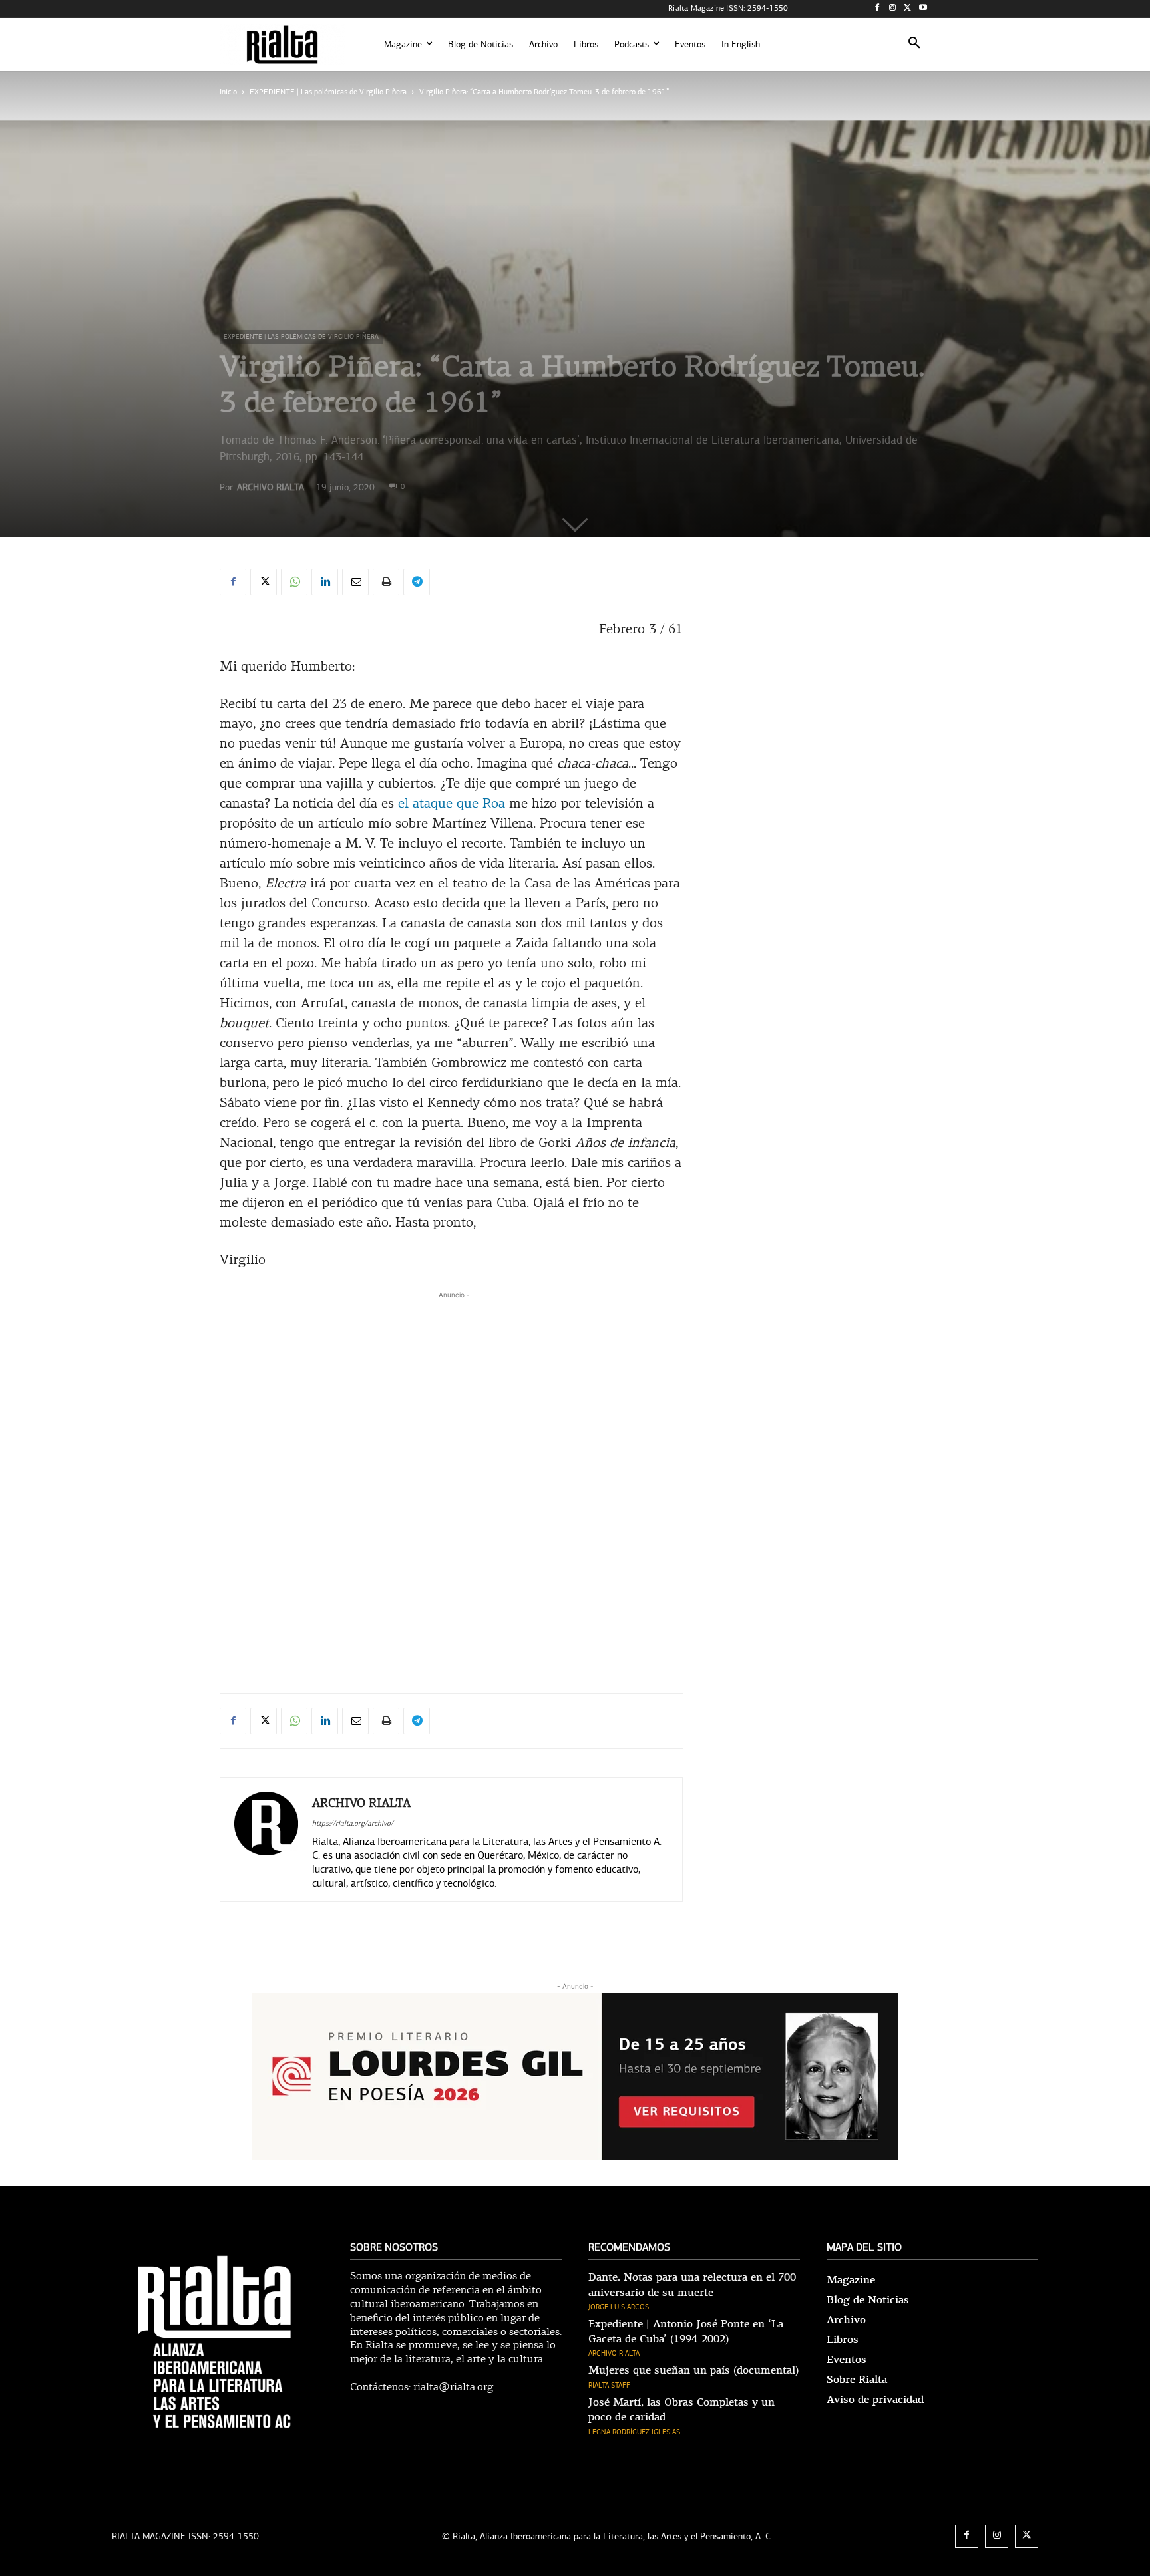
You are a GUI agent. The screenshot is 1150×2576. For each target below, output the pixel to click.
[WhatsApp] (294, 582)
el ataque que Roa (452, 804)
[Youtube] (923, 9)
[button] (914, 45)
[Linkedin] (325, 582)
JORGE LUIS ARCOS (619, 2307)
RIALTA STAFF (609, 2385)
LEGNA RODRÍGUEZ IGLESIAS (634, 2432)
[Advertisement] (451, 1395)
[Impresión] (386, 582)
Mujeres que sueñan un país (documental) (693, 2370)
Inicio (228, 92)
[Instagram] (893, 9)
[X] (907, 9)
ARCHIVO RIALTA (271, 487)
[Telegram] (417, 582)
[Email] (355, 582)
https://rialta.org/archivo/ (353, 1823)
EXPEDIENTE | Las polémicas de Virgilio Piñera (328, 92)
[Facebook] (877, 9)
